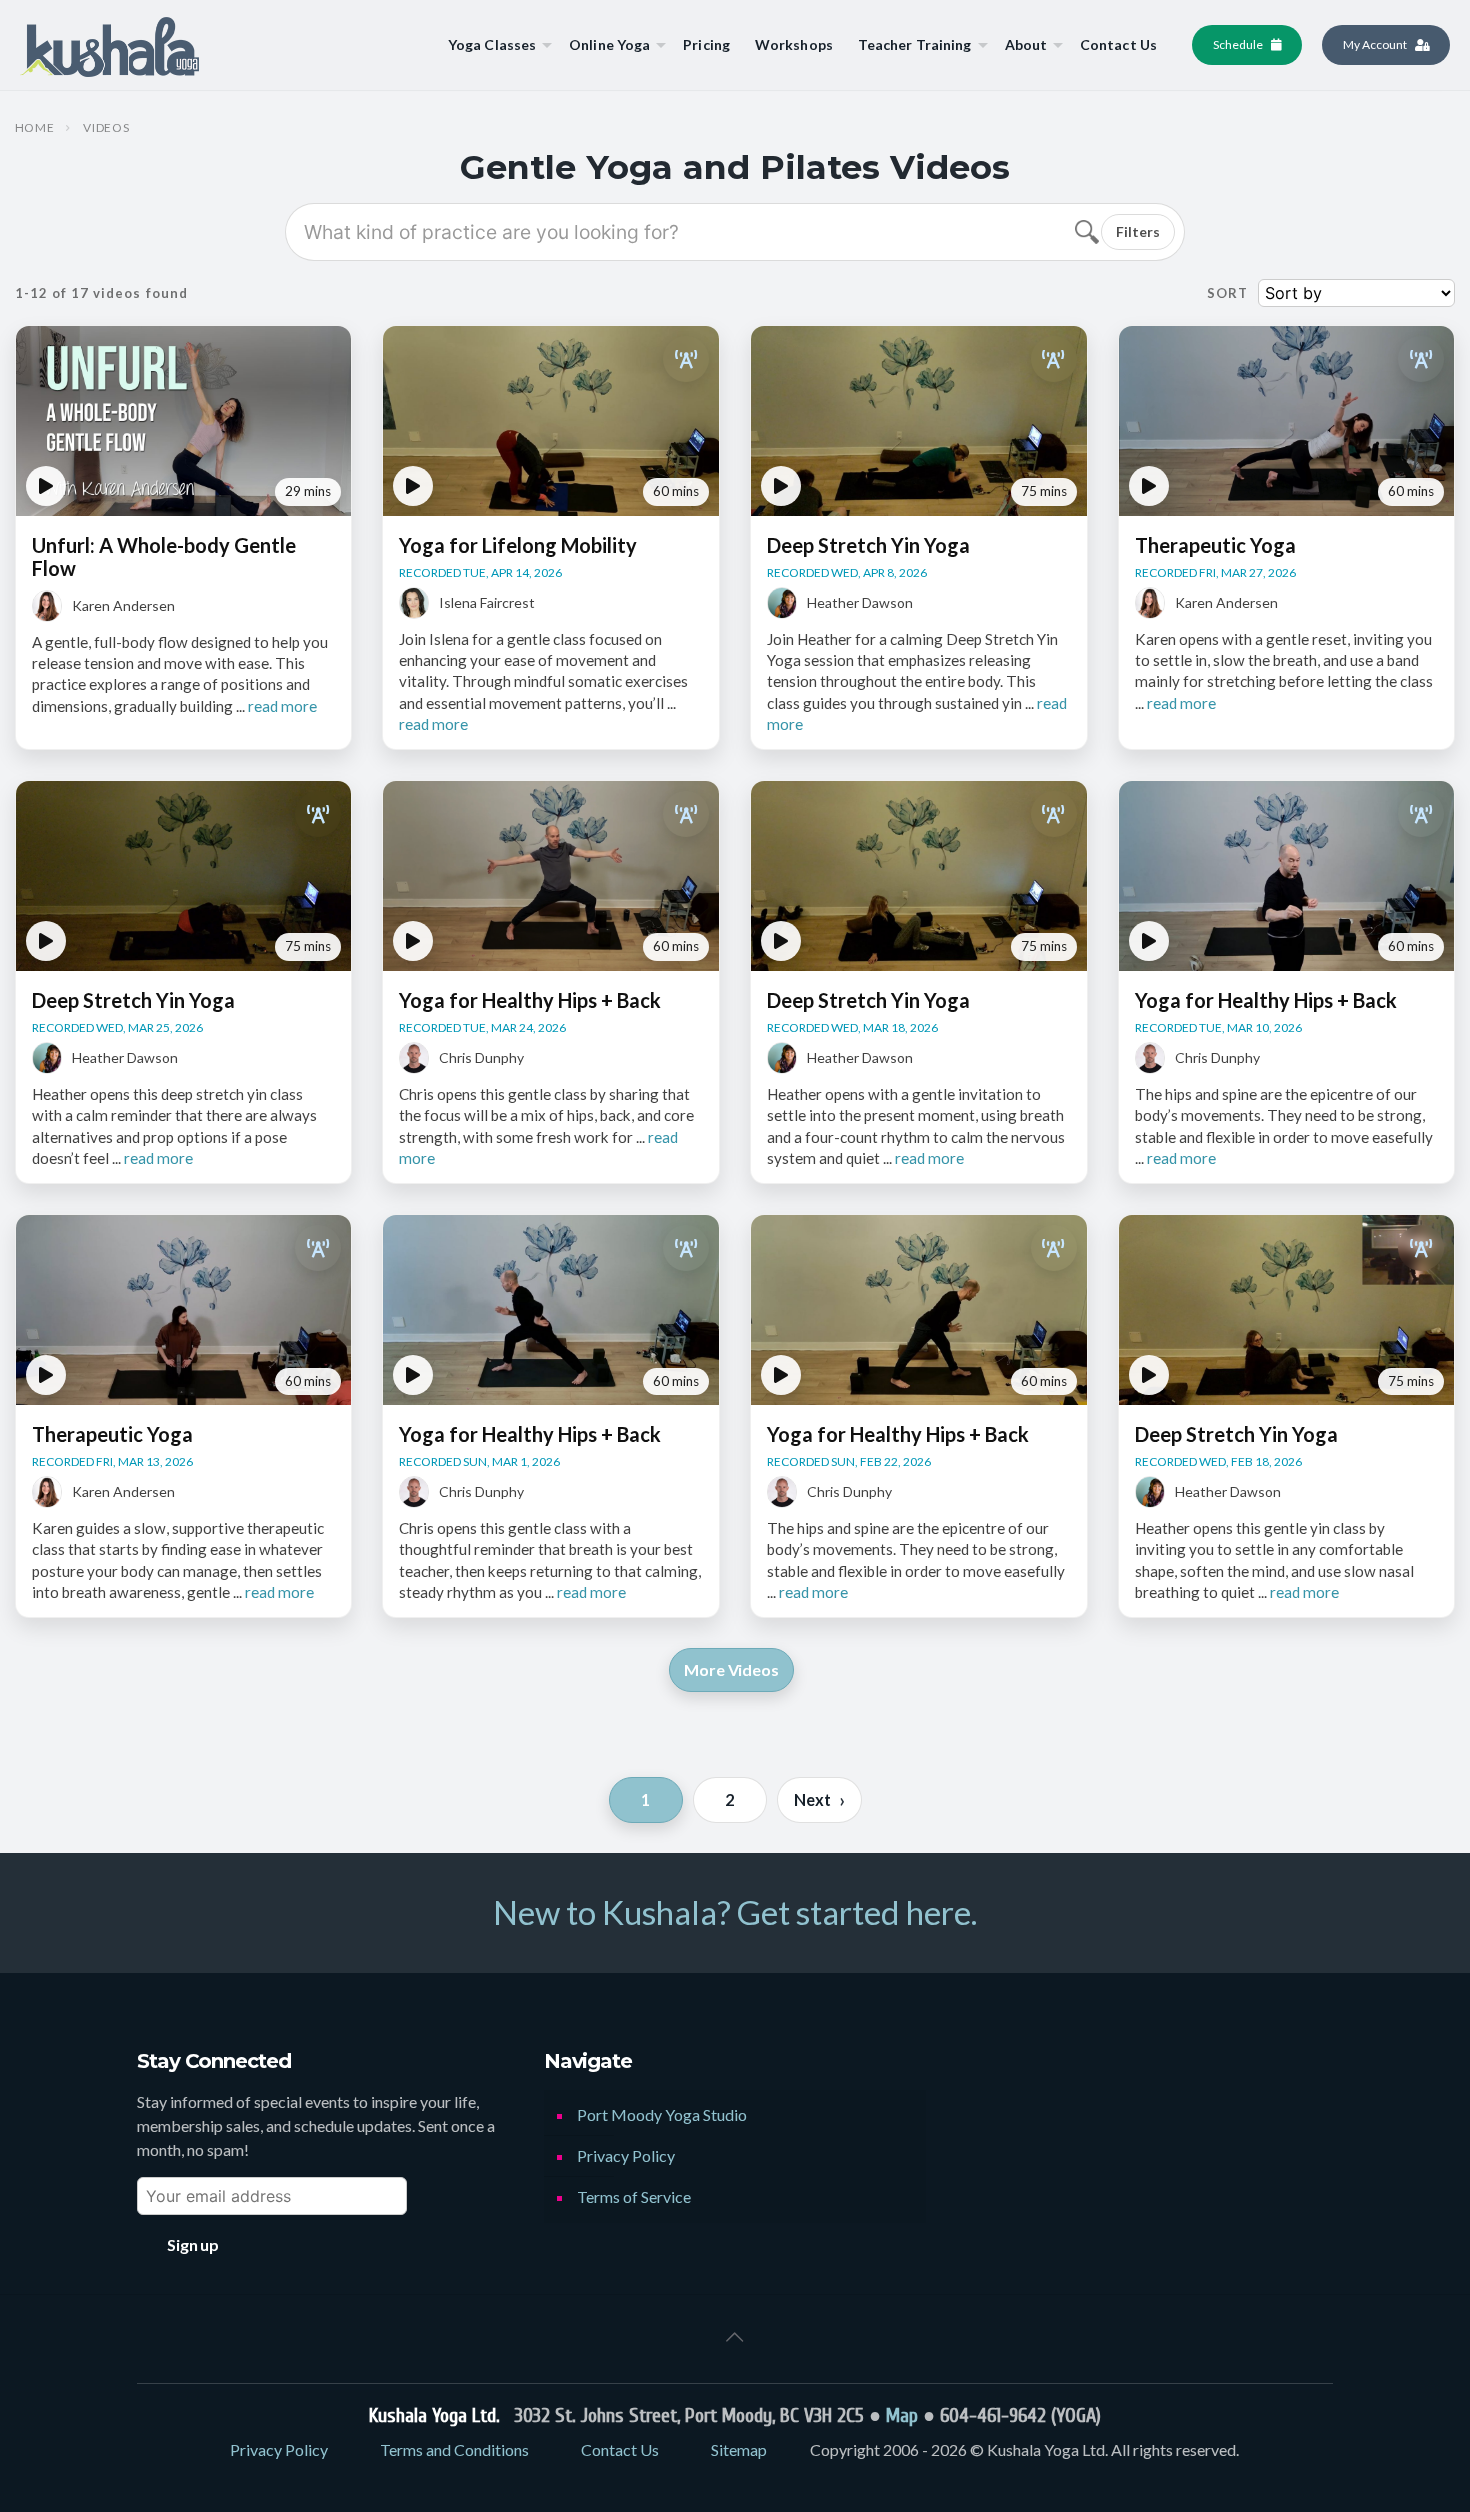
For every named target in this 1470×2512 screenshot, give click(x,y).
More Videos (731, 1669)
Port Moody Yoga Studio (662, 2114)
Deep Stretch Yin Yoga (868, 545)
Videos (106, 128)
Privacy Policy (626, 2155)
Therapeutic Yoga (1215, 545)
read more (282, 706)
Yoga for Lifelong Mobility (518, 545)
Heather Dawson (860, 602)
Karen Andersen (123, 605)
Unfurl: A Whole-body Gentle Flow (164, 556)
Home (35, 128)
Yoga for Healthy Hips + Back (530, 1000)
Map (902, 2415)
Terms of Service (634, 2196)
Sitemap (739, 2449)
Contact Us (620, 2449)
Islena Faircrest (487, 602)
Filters (1138, 231)
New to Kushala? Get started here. (735, 1912)
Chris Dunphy (481, 1057)
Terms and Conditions (454, 2449)
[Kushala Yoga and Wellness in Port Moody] (109, 45)
